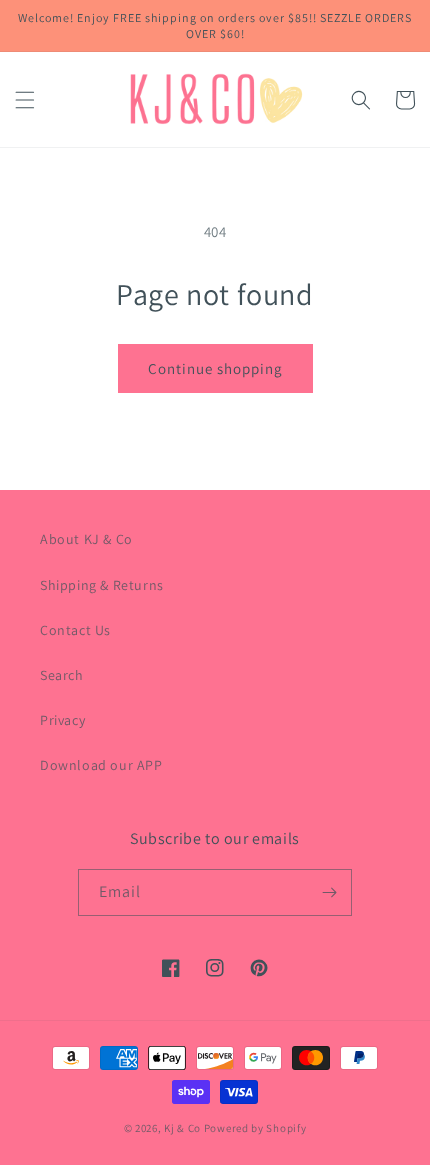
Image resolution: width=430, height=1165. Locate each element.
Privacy (62, 720)
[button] (25, 100)
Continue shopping (215, 368)
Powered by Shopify (255, 1128)
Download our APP (101, 765)
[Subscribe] (329, 892)
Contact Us (75, 630)
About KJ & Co (86, 539)
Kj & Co (184, 1128)
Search (62, 675)
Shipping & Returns (102, 585)
